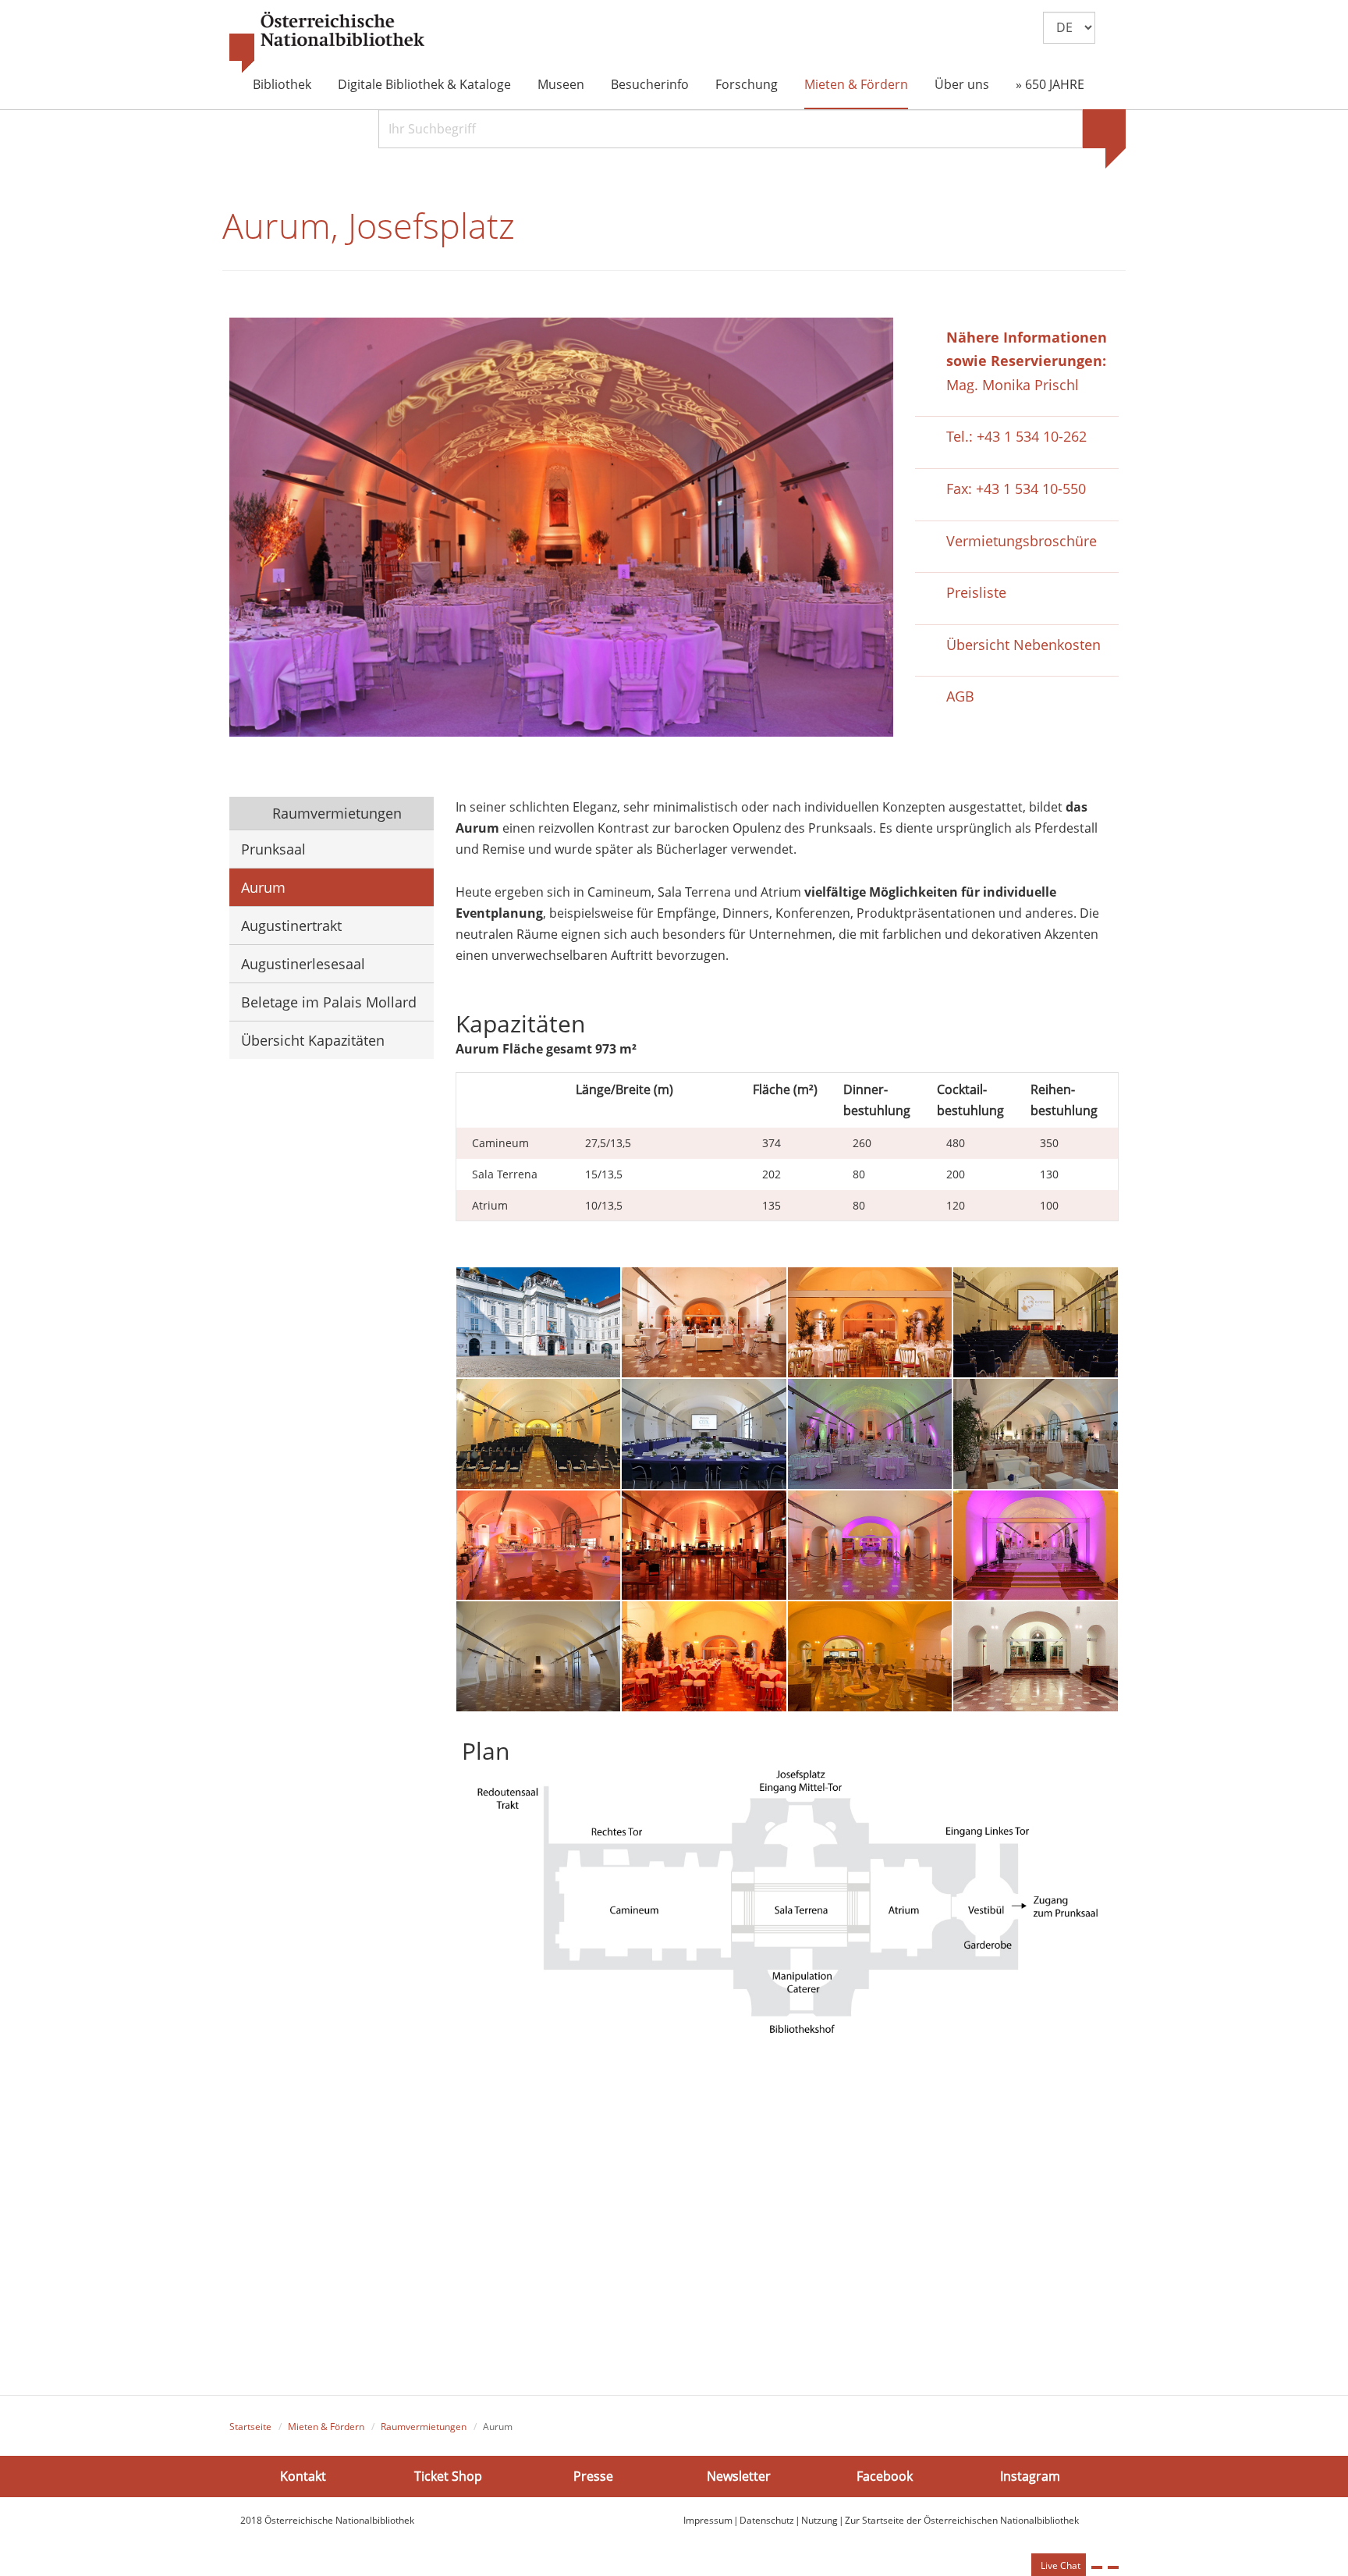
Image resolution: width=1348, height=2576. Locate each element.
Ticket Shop (448, 2476)
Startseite (250, 2427)
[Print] (1097, 2567)
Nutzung (819, 2520)
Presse (593, 2476)
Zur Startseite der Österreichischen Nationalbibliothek (962, 2520)
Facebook (885, 2476)
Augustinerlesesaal (303, 964)
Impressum (708, 2520)
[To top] (1113, 2567)
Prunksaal (273, 849)
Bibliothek (282, 84)
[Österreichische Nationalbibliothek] (327, 43)
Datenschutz (767, 2520)
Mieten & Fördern (856, 84)
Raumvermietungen (335, 813)
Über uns (962, 84)
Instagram (1030, 2476)
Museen (561, 84)
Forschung (747, 84)
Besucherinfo (650, 84)
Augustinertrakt (291, 926)
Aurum (263, 887)
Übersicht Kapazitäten (313, 1040)
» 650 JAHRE (1050, 84)
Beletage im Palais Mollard (329, 1002)
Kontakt (303, 2476)
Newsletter (739, 2476)
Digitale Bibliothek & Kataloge (424, 84)
